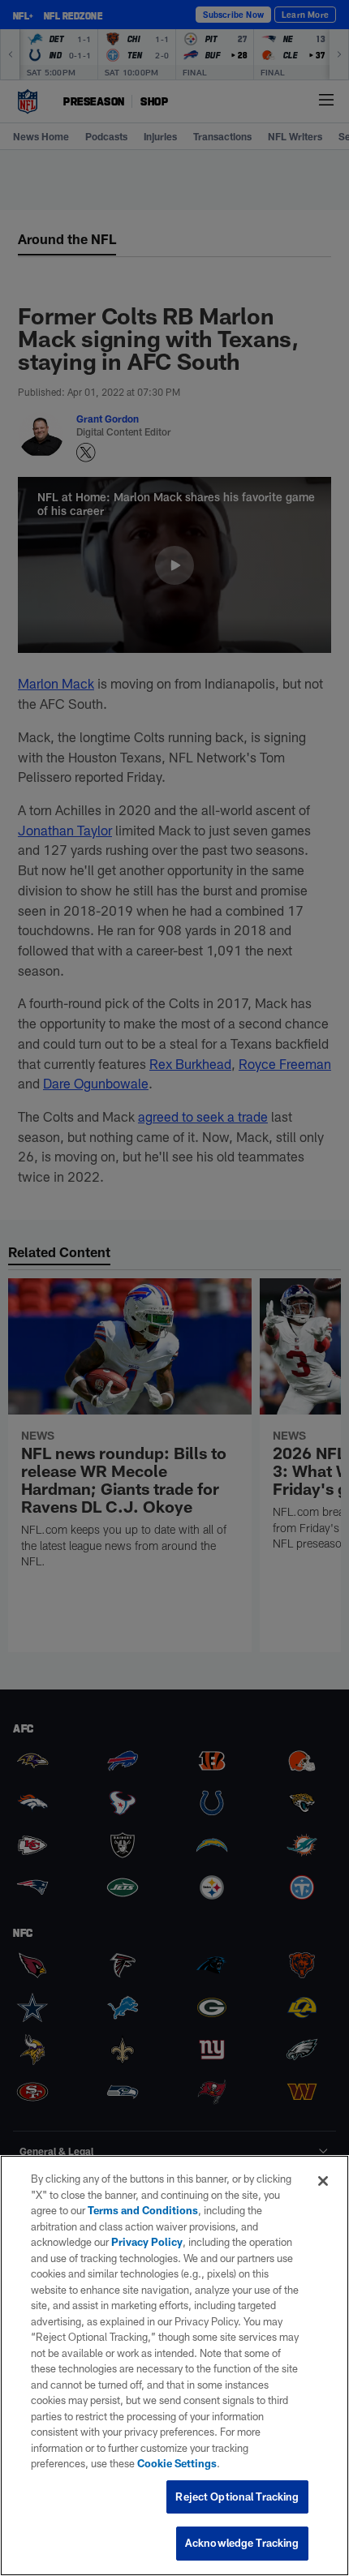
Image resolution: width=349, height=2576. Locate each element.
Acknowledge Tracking (242, 2543)
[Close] (323, 2181)
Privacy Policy (147, 2242)
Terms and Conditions (143, 2210)
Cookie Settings (177, 2463)
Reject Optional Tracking (237, 2497)
